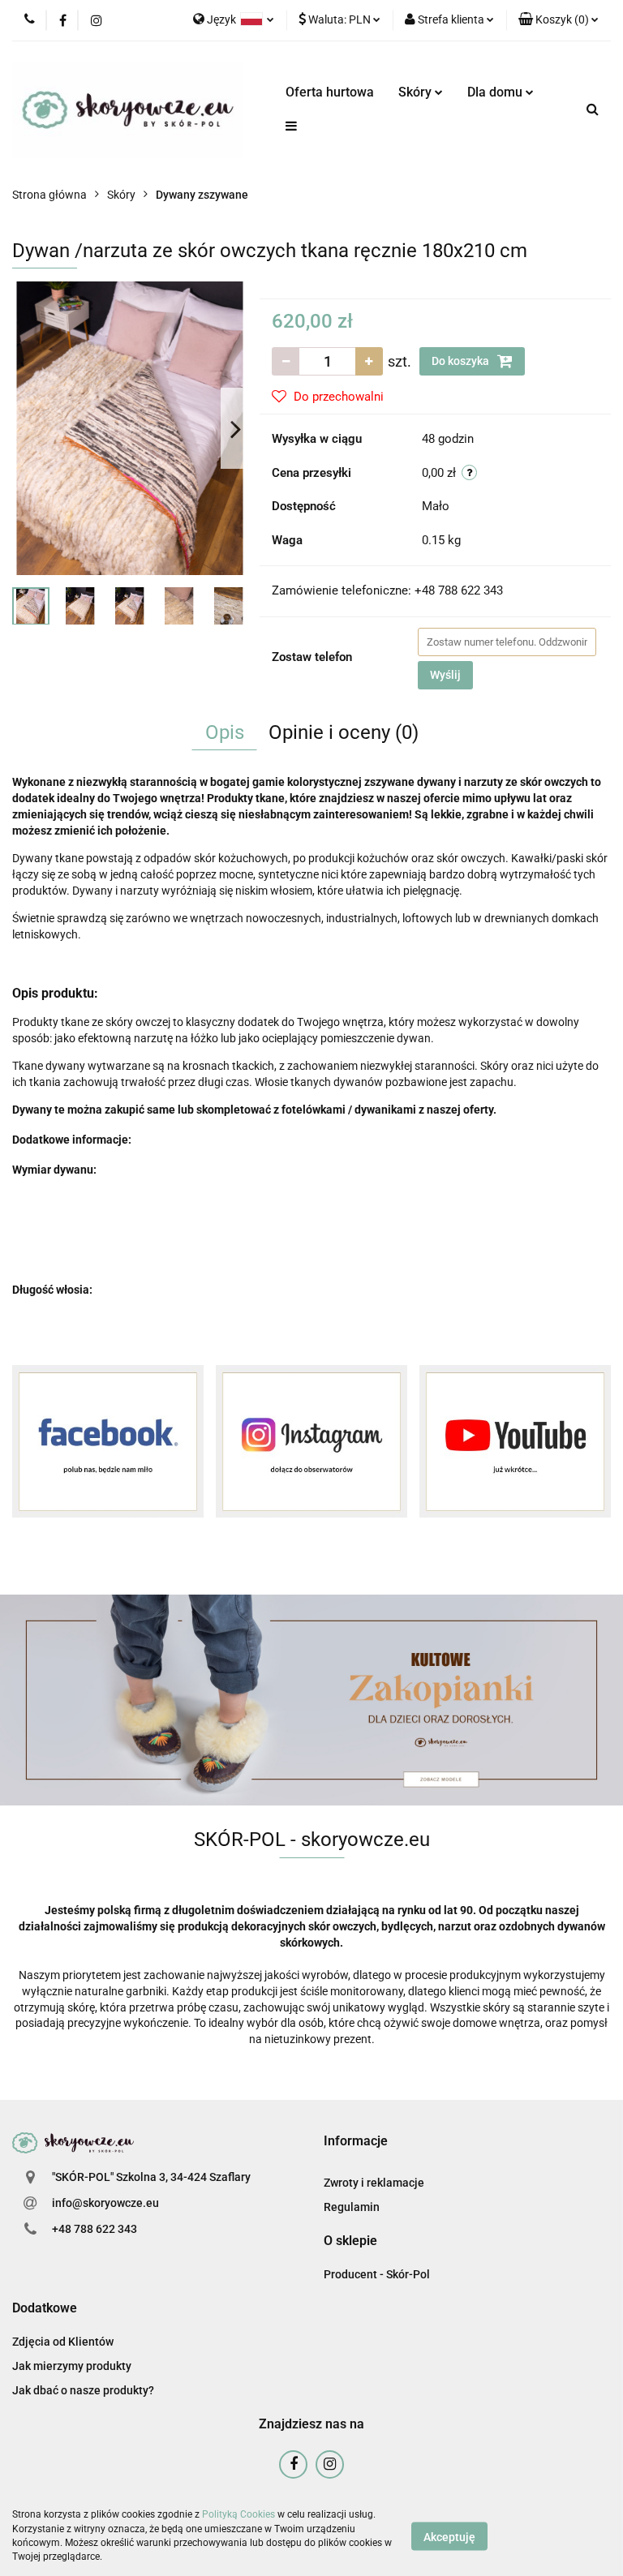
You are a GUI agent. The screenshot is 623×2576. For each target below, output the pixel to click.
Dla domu (496, 92)
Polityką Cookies (238, 2514)
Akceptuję (449, 2536)
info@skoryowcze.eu (105, 2203)
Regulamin (352, 2207)
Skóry (417, 92)
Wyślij (445, 675)
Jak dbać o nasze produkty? (83, 2390)
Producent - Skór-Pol (377, 2274)
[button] (559, 20)
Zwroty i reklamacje (374, 2183)
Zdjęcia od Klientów (63, 2342)
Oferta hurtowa (330, 92)
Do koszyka (462, 361)
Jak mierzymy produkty (72, 2366)
